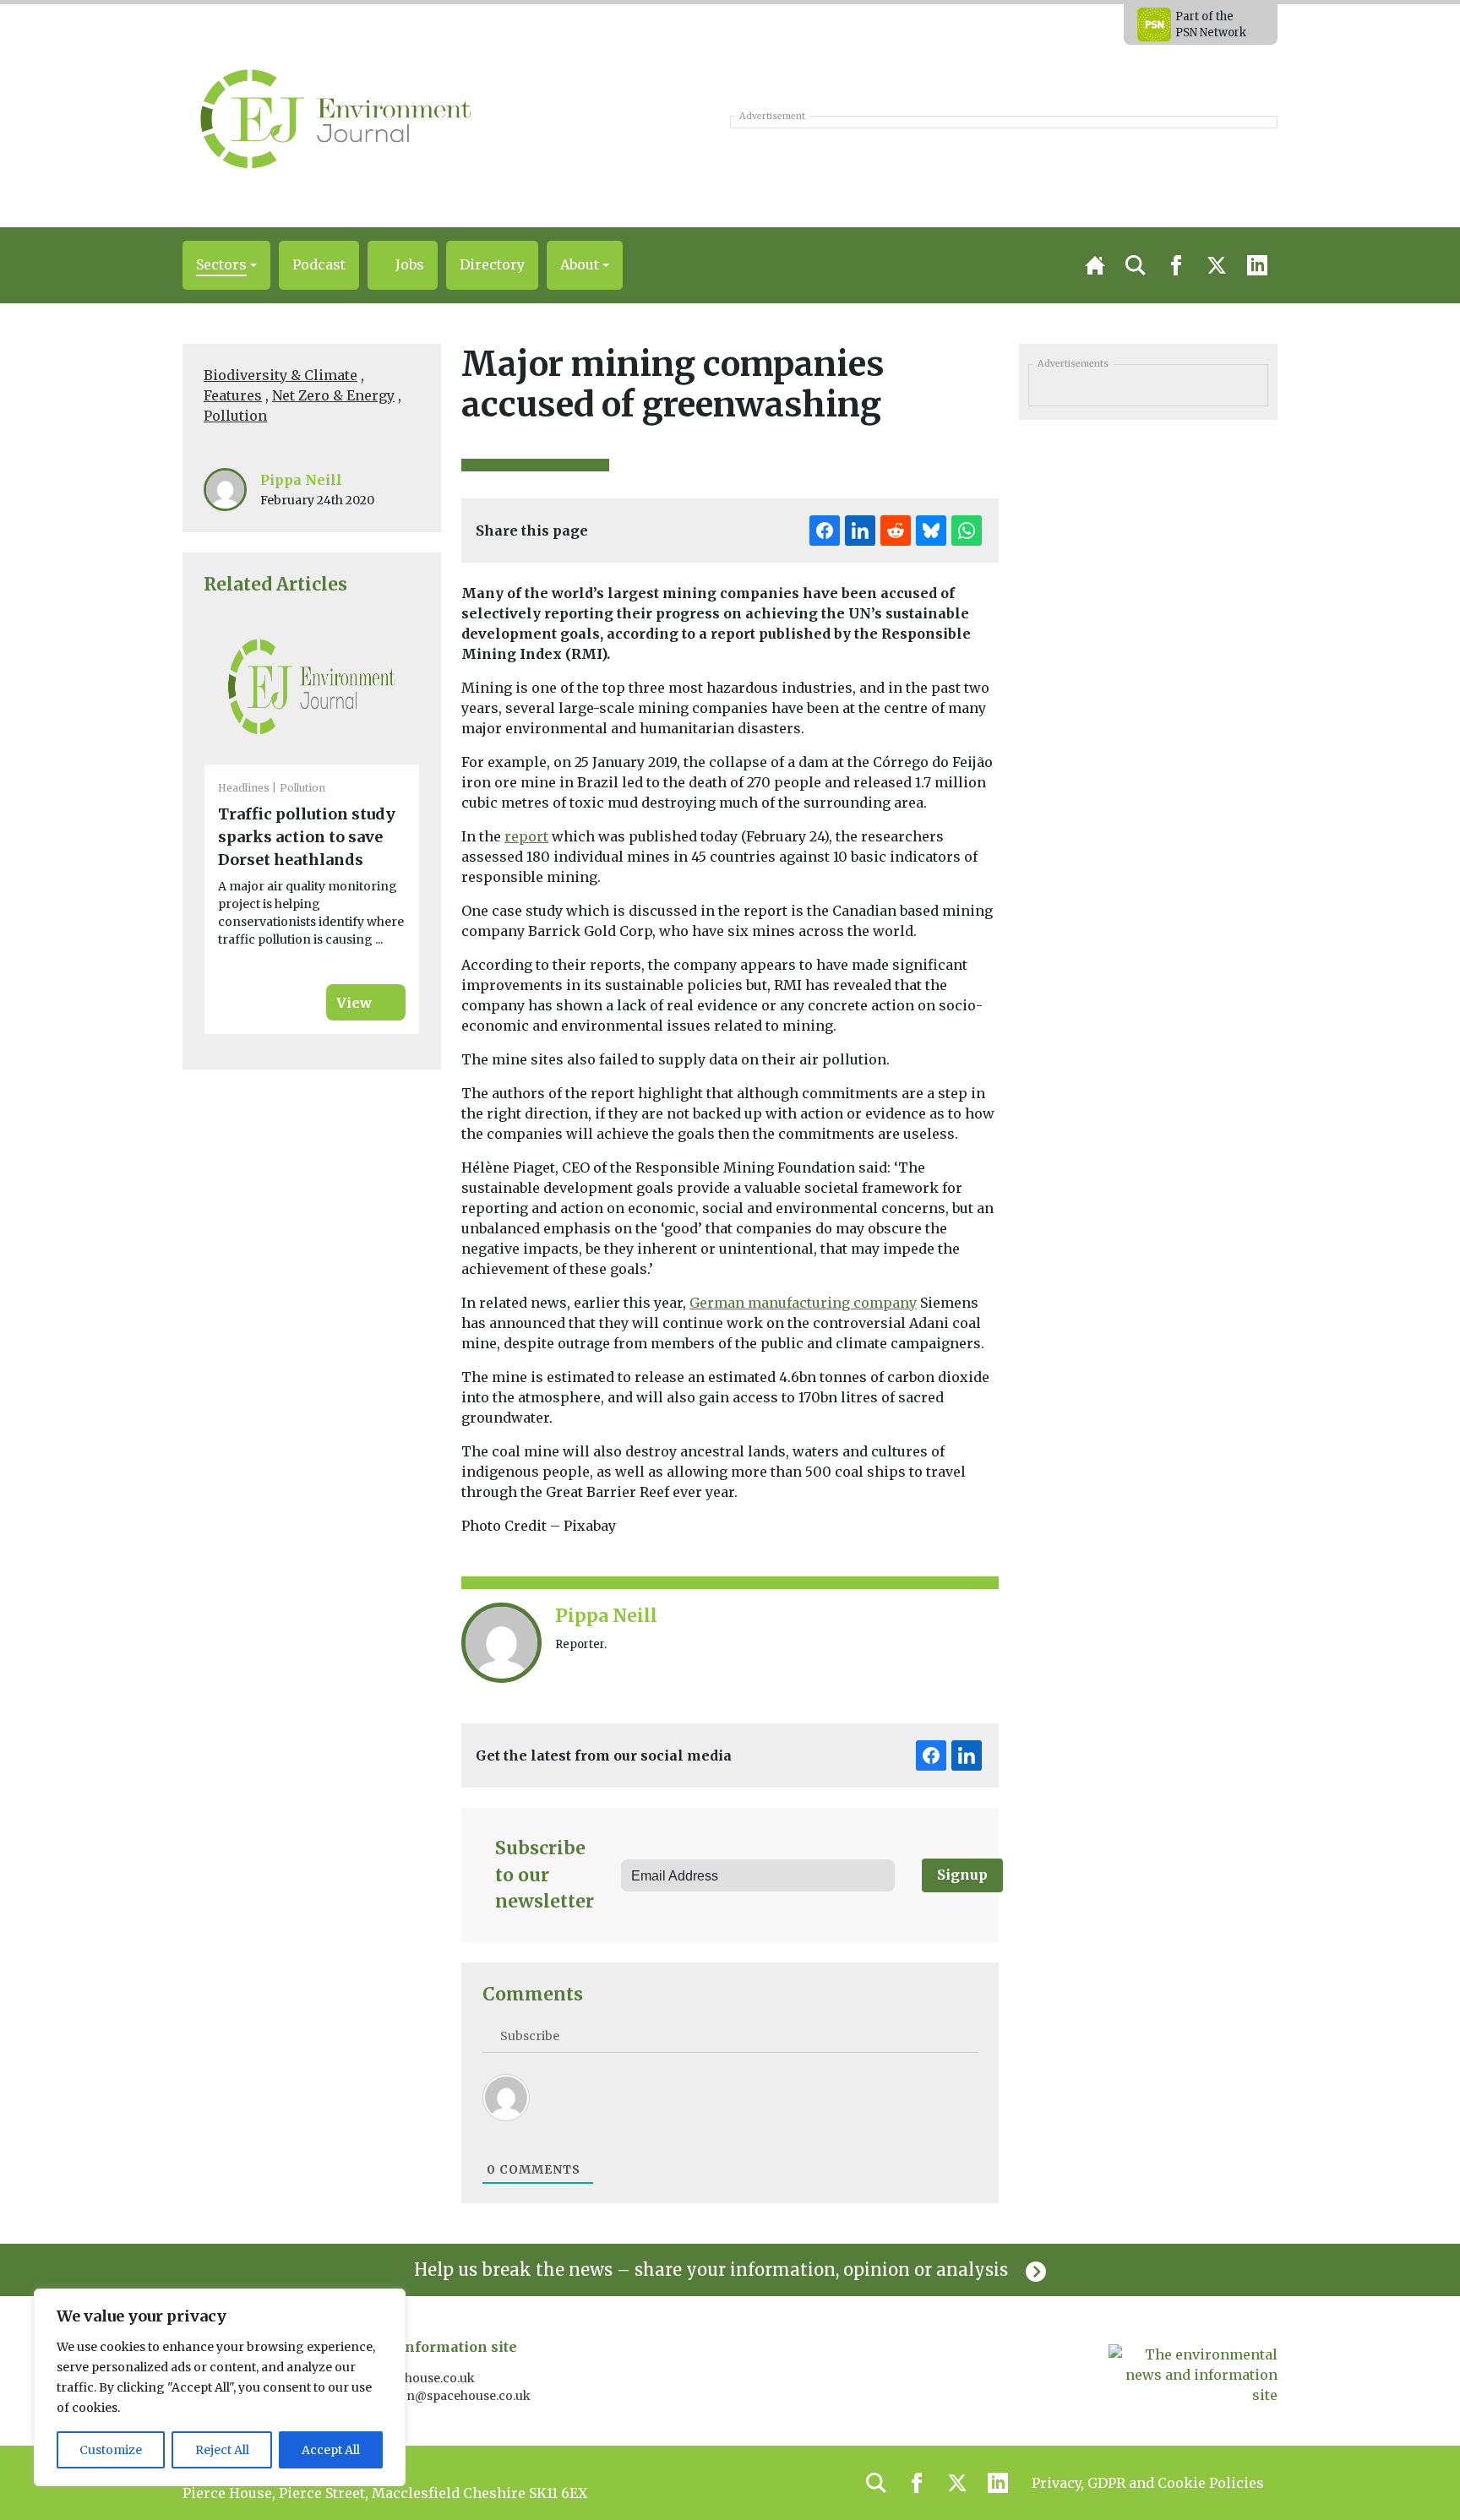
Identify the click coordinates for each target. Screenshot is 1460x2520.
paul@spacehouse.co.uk (406, 2378)
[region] (220, 2387)
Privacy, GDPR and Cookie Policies (1148, 2483)
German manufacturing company (803, 1303)
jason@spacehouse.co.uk (458, 2396)
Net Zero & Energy (333, 395)
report (526, 836)
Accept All (331, 2450)
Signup (962, 1875)
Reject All (222, 2450)
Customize (111, 2450)
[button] (226, 265)
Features (233, 395)
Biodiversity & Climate (281, 375)
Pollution (235, 416)
